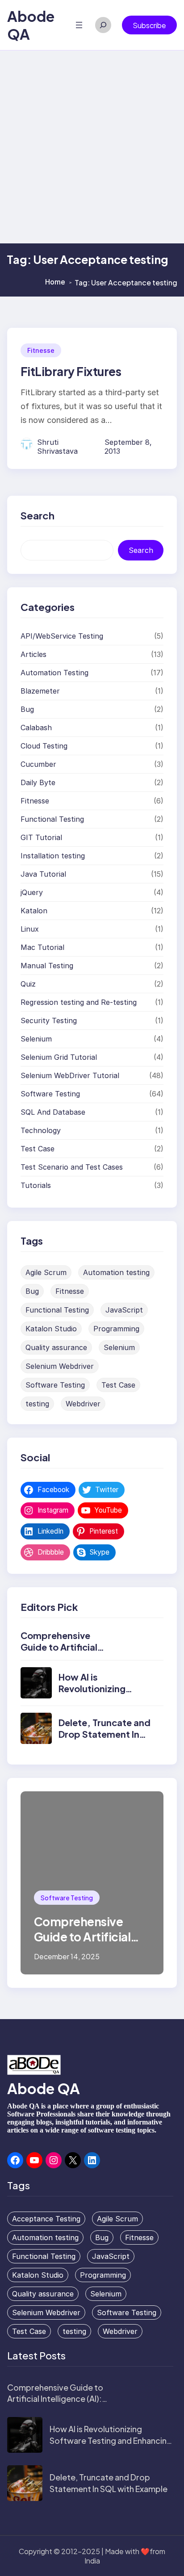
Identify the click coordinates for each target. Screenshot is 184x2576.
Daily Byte (38, 782)
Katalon (34, 911)
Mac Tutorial (42, 947)
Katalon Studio (51, 1329)
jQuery (32, 892)
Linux (30, 929)
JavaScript (124, 1310)
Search (141, 550)
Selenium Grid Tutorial (59, 1057)
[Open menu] (79, 25)
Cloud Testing (44, 746)
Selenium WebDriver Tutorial (70, 1075)
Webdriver (83, 1404)
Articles (33, 654)
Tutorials (36, 1185)
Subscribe (149, 25)
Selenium (36, 1039)
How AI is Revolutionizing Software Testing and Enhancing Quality (111, 2440)
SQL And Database (53, 1112)
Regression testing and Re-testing (79, 1002)
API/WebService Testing (62, 636)
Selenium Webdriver (60, 1366)
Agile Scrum (46, 1272)
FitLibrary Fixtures (71, 371)
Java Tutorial (43, 874)
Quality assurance (56, 1347)
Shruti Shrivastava (57, 447)
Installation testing (53, 856)
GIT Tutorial (41, 837)
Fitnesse (41, 350)
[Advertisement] (92, 147)
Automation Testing (54, 673)
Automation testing (116, 1272)
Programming (116, 1329)
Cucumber (38, 764)
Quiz (28, 984)
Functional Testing (52, 819)
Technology (41, 1130)
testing (37, 1404)
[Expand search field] (103, 25)
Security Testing (49, 1020)
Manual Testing (47, 966)
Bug (27, 709)
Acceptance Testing (46, 2219)
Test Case (38, 1149)
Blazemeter (40, 691)
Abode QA (44, 2088)
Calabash (36, 728)
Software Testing (50, 1094)
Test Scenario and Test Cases (72, 1167)
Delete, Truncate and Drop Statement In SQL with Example (105, 1734)
